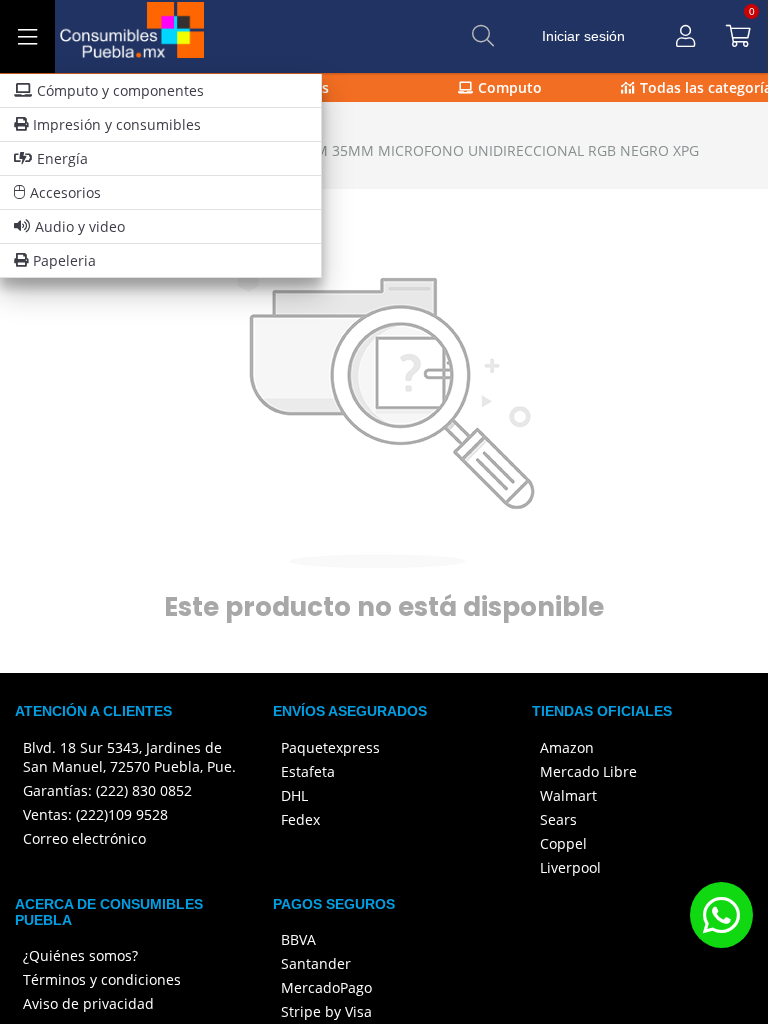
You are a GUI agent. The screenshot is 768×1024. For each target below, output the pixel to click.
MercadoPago (326, 987)
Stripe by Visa (326, 1011)
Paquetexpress (330, 747)
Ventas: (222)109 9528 (95, 814)
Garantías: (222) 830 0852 (107, 790)
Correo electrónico (84, 838)
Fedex (300, 819)
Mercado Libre (588, 771)
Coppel (563, 843)
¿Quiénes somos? (80, 955)
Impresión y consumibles (117, 124)
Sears (558, 819)
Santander (316, 963)
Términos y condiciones (102, 979)
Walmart (568, 795)
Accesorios (65, 192)
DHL (294, 795)
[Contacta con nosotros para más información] (721, 914)
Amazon (567, 747)
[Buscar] (483, 36)
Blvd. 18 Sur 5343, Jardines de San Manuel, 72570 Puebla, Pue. (129, 757)
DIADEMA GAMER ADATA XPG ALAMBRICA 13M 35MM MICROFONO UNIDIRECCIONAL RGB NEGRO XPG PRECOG (359, 160)
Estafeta (308, 771)
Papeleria (64, 260)
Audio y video (80, 226)
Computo (510, 87)
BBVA (298, 939)
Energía (62, 158)
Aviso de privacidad (88, 1003)
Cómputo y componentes (120, 90)
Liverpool (570, 867)
